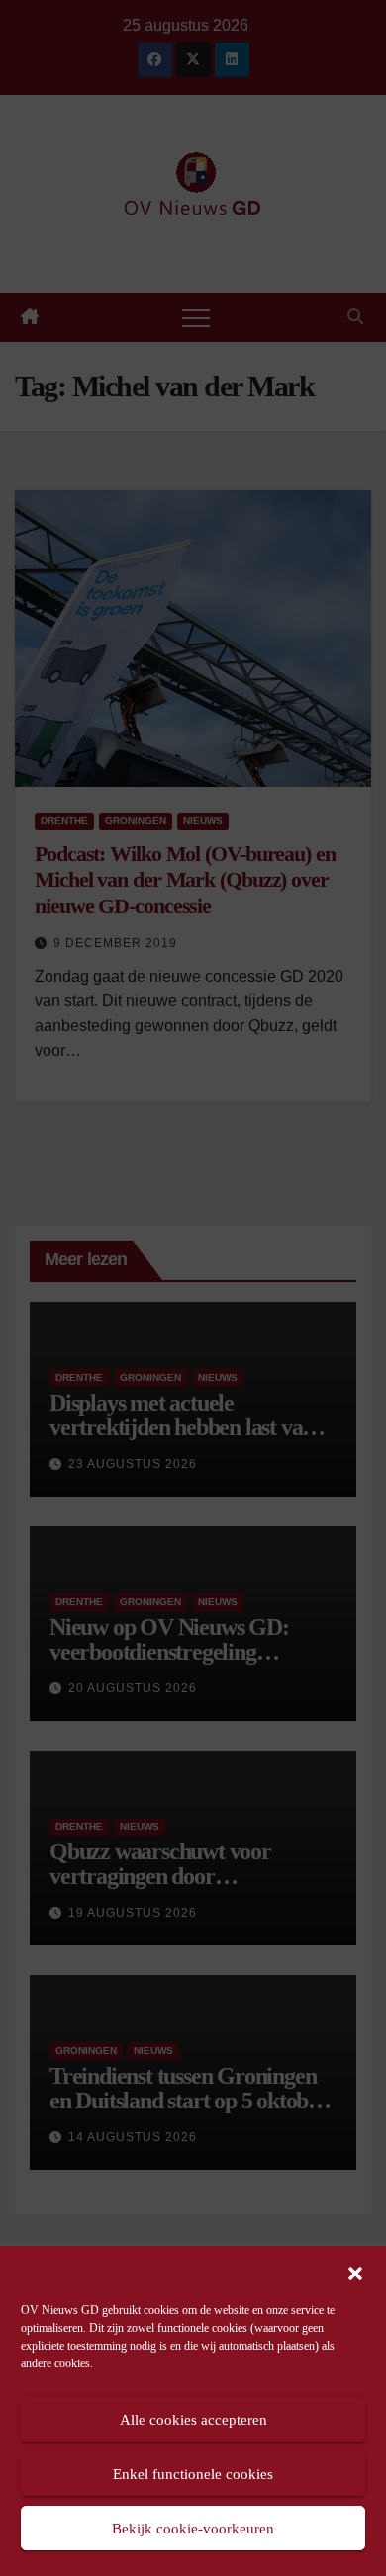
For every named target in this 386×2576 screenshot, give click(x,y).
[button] (355, 2272)
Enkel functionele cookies (193, 2474)
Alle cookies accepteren (193, 2420)
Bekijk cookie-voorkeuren (193, 2529)
